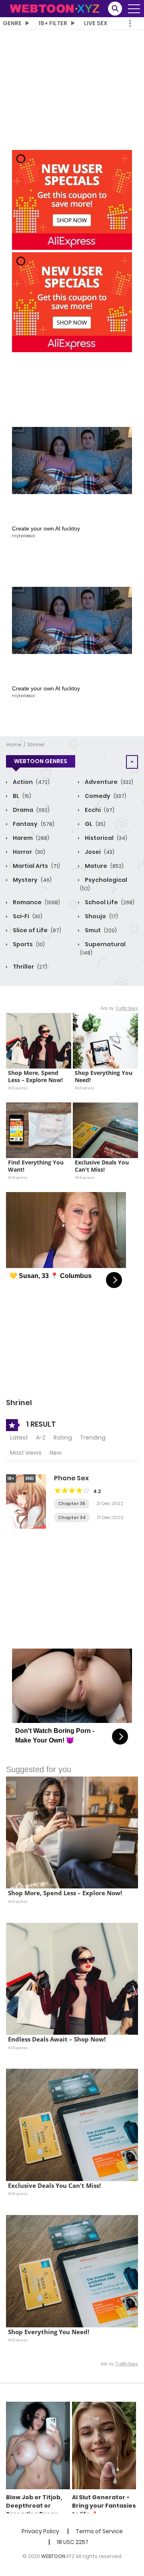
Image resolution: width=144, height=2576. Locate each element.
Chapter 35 (72, 1503)
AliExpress (18, 1088)
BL (21, 796)
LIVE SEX (96, 23)
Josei (99, 852)
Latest (19, 1438)
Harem (30, 838)
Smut (100, 930)
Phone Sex (71, 1478)
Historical (105, 838)
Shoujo (101, 916)
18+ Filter (53, 23)
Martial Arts (36, 866)
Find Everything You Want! (37, 1166)
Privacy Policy (40, 2531)
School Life (109, 902)
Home (14, 745)
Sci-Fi (27, 916)
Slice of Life (36, 930)
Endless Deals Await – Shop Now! (57, 2039)
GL (95, 824)
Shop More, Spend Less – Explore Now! (35, 1077)
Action (31, 782)
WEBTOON (53, 2556)
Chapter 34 (72, 1517)
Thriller (29, 967)
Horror (28, 852)
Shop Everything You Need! (104, 1077)
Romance (36, 902)
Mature (104, 866)
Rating (63, 1438)
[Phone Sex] (26, 1501)
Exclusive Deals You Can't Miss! (103, 1166)
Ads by (119, 1008)
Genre (12, 23)
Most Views (26, 1453)
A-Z (41, 1438)
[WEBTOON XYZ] (54, 8)
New (56, 1453)
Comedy (105, 796)
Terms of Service (99, 2531)
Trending (93, 1438)
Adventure (108, 782)
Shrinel (36, 745)
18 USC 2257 (73, 2542)
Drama (31, 810)
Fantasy (33, 824)
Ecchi (99, 810)
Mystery (32, 880)
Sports (28, 944)
